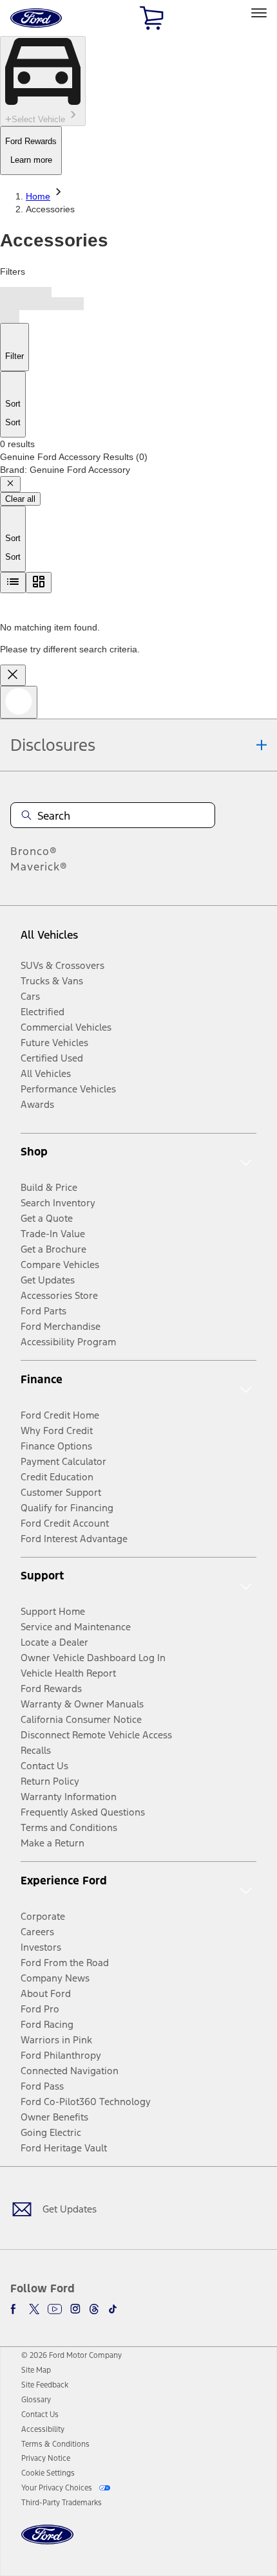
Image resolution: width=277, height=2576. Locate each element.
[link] (36, 2370)
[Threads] (94, 2309)
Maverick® (39, 867)
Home (38, 196)
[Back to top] (19, 702)
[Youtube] (55, 2309)
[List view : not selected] (13, 583)
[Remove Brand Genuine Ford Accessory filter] (10, 484)
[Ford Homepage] (47, 2542)
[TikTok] (113, 2309)
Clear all (20, 499)
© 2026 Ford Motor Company (72, 2355)
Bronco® (34, 851)
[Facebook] (15, 2309)
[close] (13, 675)
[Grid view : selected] (39, 583)
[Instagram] (75, 2309)
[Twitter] (34, 2309)
